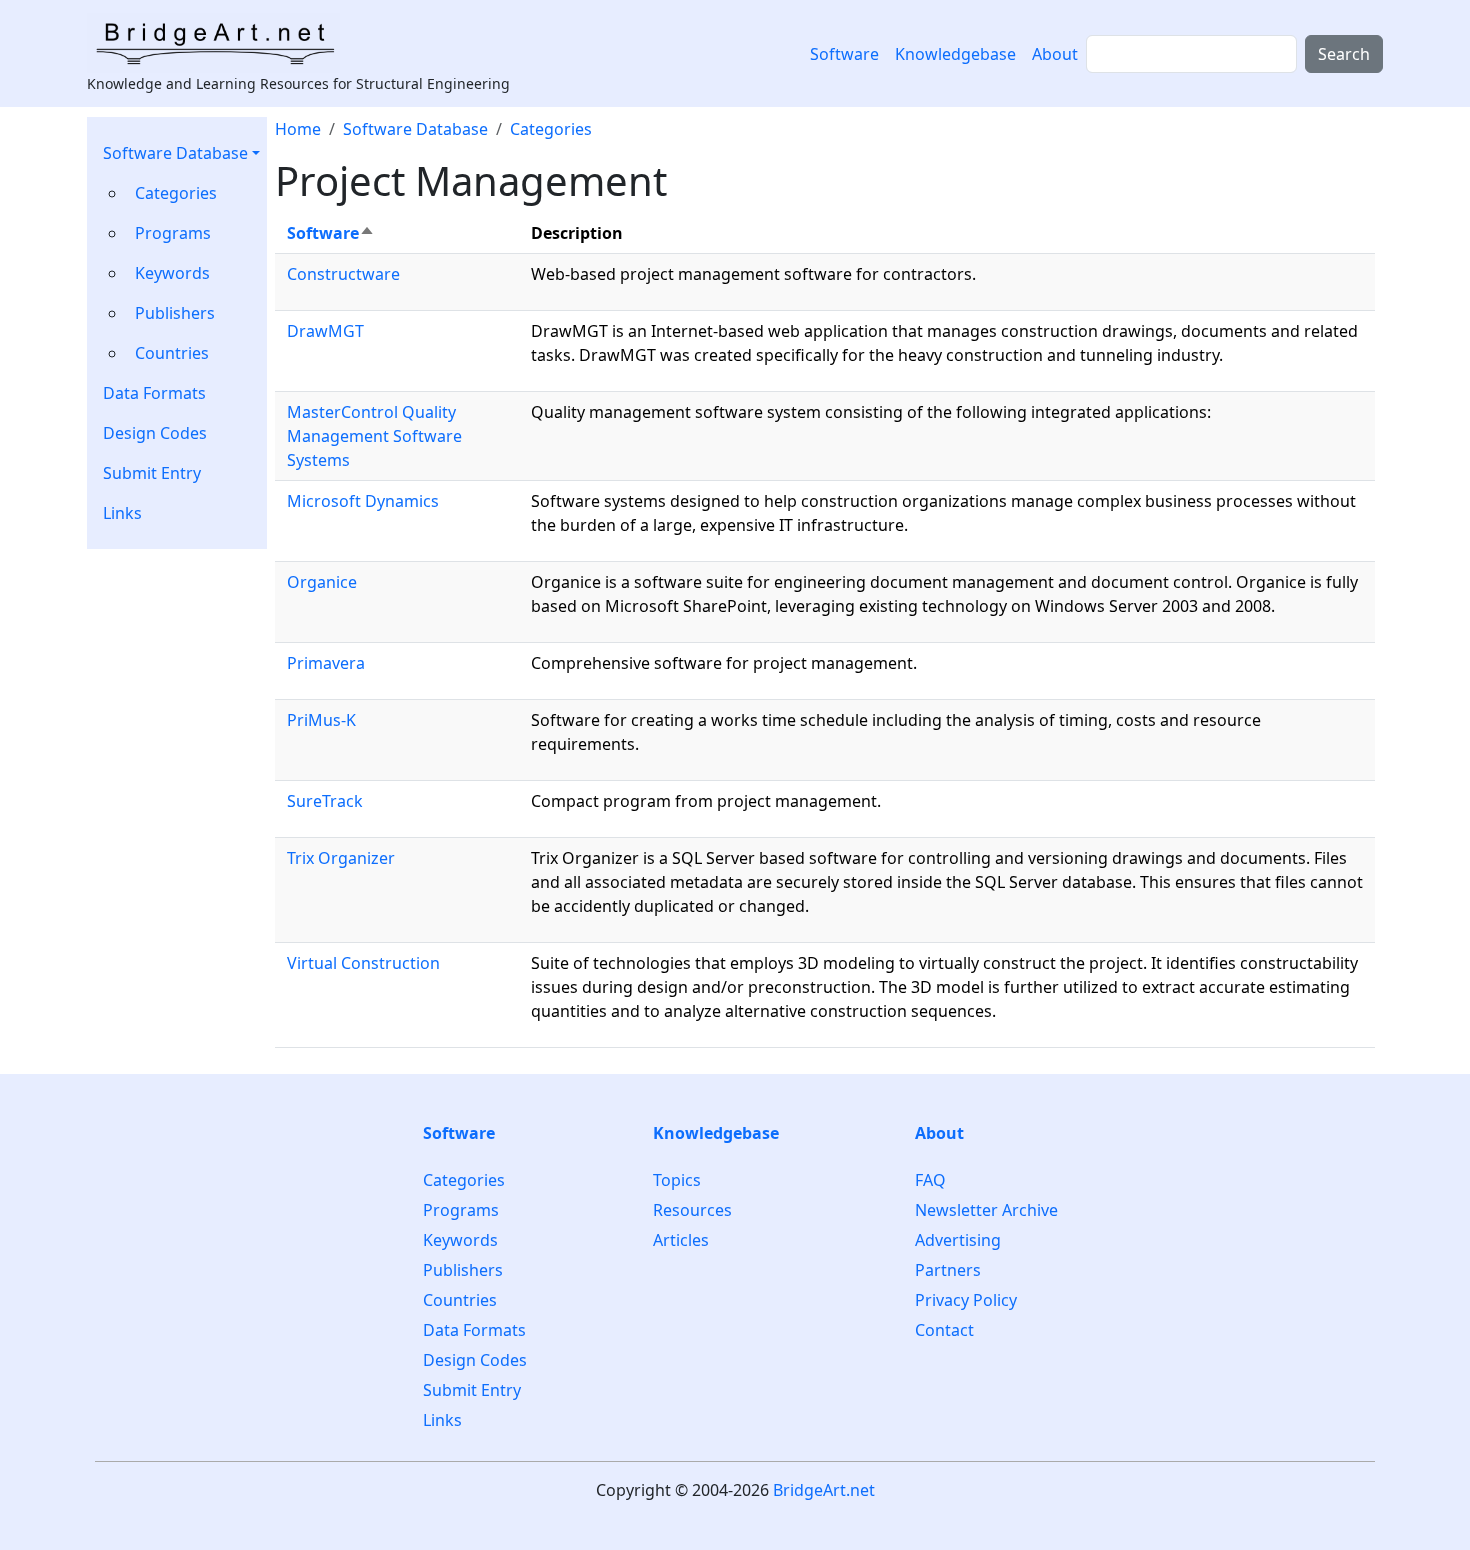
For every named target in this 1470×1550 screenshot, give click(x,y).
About (1055, 54)
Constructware (343, 274)
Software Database (175, 153)
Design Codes (155, 433)
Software (844, 54)
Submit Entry (152, 473)
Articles (681, 1240)
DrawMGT (325, 331)
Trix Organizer (341, 858)
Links (122, 513)
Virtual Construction (363, 963)
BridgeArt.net (824, 1490)
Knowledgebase (955, 54)
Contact (944, 1330)
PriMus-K (321, 720)
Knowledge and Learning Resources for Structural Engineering (298, 83)
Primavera (326, 663)
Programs (173, 233)
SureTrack (325, 801)
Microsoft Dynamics (363, 501)
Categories (176, 193)
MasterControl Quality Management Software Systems (374, 436)
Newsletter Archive (986, 1210)
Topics (677, 1180)
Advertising (958, 1240)
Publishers (175, 313)
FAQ (930, 1180)
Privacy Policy (966, 1300)
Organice (322, 582)
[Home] (221, 43)
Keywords (172, 273)
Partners (948, 1270)
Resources (692, 1210)
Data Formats (154, 393)
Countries (172, 353)
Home (298, 129)
